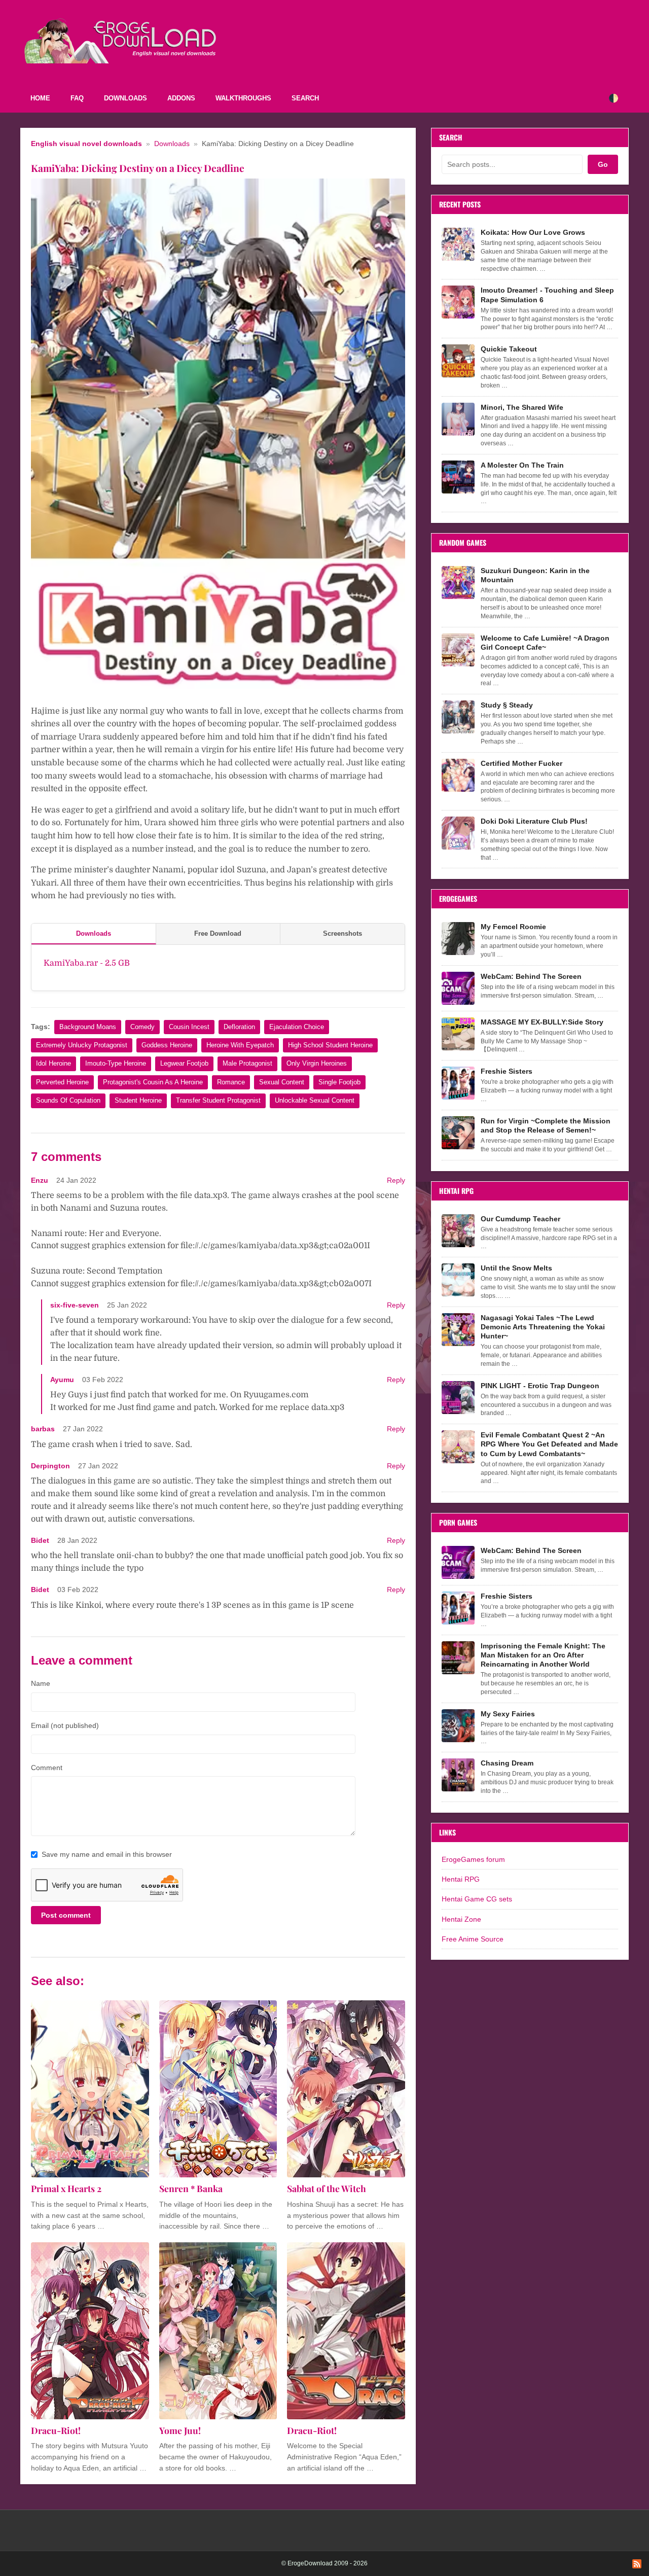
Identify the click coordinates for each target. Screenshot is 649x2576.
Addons (181, 98)
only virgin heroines (317, 1063)
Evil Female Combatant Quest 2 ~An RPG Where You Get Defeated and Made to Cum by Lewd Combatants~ (549, 1444)
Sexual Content (282, 1082)
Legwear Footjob (184, 1063)
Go (603, 164)
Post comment (66, 1915)
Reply (396, 1180)
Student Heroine (138, 1100)
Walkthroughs (243, 98)
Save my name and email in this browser (107, 1854)
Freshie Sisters (507, 1071)
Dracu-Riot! (56, 2430)
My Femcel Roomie (513, 927)
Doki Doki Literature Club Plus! (534, 821)
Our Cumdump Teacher (520, 1219)
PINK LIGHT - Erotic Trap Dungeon (540, 1386)
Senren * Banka (191, 2188)
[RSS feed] (637, 2564)
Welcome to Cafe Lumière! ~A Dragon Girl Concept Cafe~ (545, 643)
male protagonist (247, 1063)
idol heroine (53, 1063)
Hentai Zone (461, 1919)
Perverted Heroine (62, 1082)
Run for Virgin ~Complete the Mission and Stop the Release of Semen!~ (546, 1125)
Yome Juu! (180, 2430)
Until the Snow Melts (516, 1268)
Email (65, 1725)
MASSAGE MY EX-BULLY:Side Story (542, 1022)
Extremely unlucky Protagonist (82, 1045)
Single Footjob (339, 1082)
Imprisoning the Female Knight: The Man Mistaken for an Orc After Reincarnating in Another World (543, 1655)
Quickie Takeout (509, 349)
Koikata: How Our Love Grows (533, 232)
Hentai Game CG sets (477, 1899)
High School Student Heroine (330, 1045)
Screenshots (342, 933)
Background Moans (88, 1027)
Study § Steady (507, 705)
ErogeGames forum (473, 1859)
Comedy (142, 1027)
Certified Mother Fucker (521, 763)
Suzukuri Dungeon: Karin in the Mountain (535, 575)
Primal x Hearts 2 (66, 2188)
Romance (231, 1082)
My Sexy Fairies (508, 1714)
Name (41, 1683)
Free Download (218, 933)
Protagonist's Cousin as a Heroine (153, 1082)
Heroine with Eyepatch (240, 1045)
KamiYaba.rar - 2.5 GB (87, 963)
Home (40, 98)
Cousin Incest (189, 1027)
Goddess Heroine (167, 1045)
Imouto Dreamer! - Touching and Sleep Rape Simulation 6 (547, 295)
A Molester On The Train (522, 465)
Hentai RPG (461, 1879)
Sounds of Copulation (68, 1100)
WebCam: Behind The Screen (531, 976)
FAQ (77, 98)
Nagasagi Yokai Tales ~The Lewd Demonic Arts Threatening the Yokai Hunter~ (543, 1327)
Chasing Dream (507, 1763)
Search (305, 98)
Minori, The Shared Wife (522, 407)
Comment (47, 1768)
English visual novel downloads (86, 144)
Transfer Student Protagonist (218, 1100)
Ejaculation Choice (297, 1027)
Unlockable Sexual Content (315, 1100)
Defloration (239, 1027)
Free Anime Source (473, 1939)
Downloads (125, 98)
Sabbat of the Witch (327, 2188)
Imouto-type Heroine (116, 1063)
